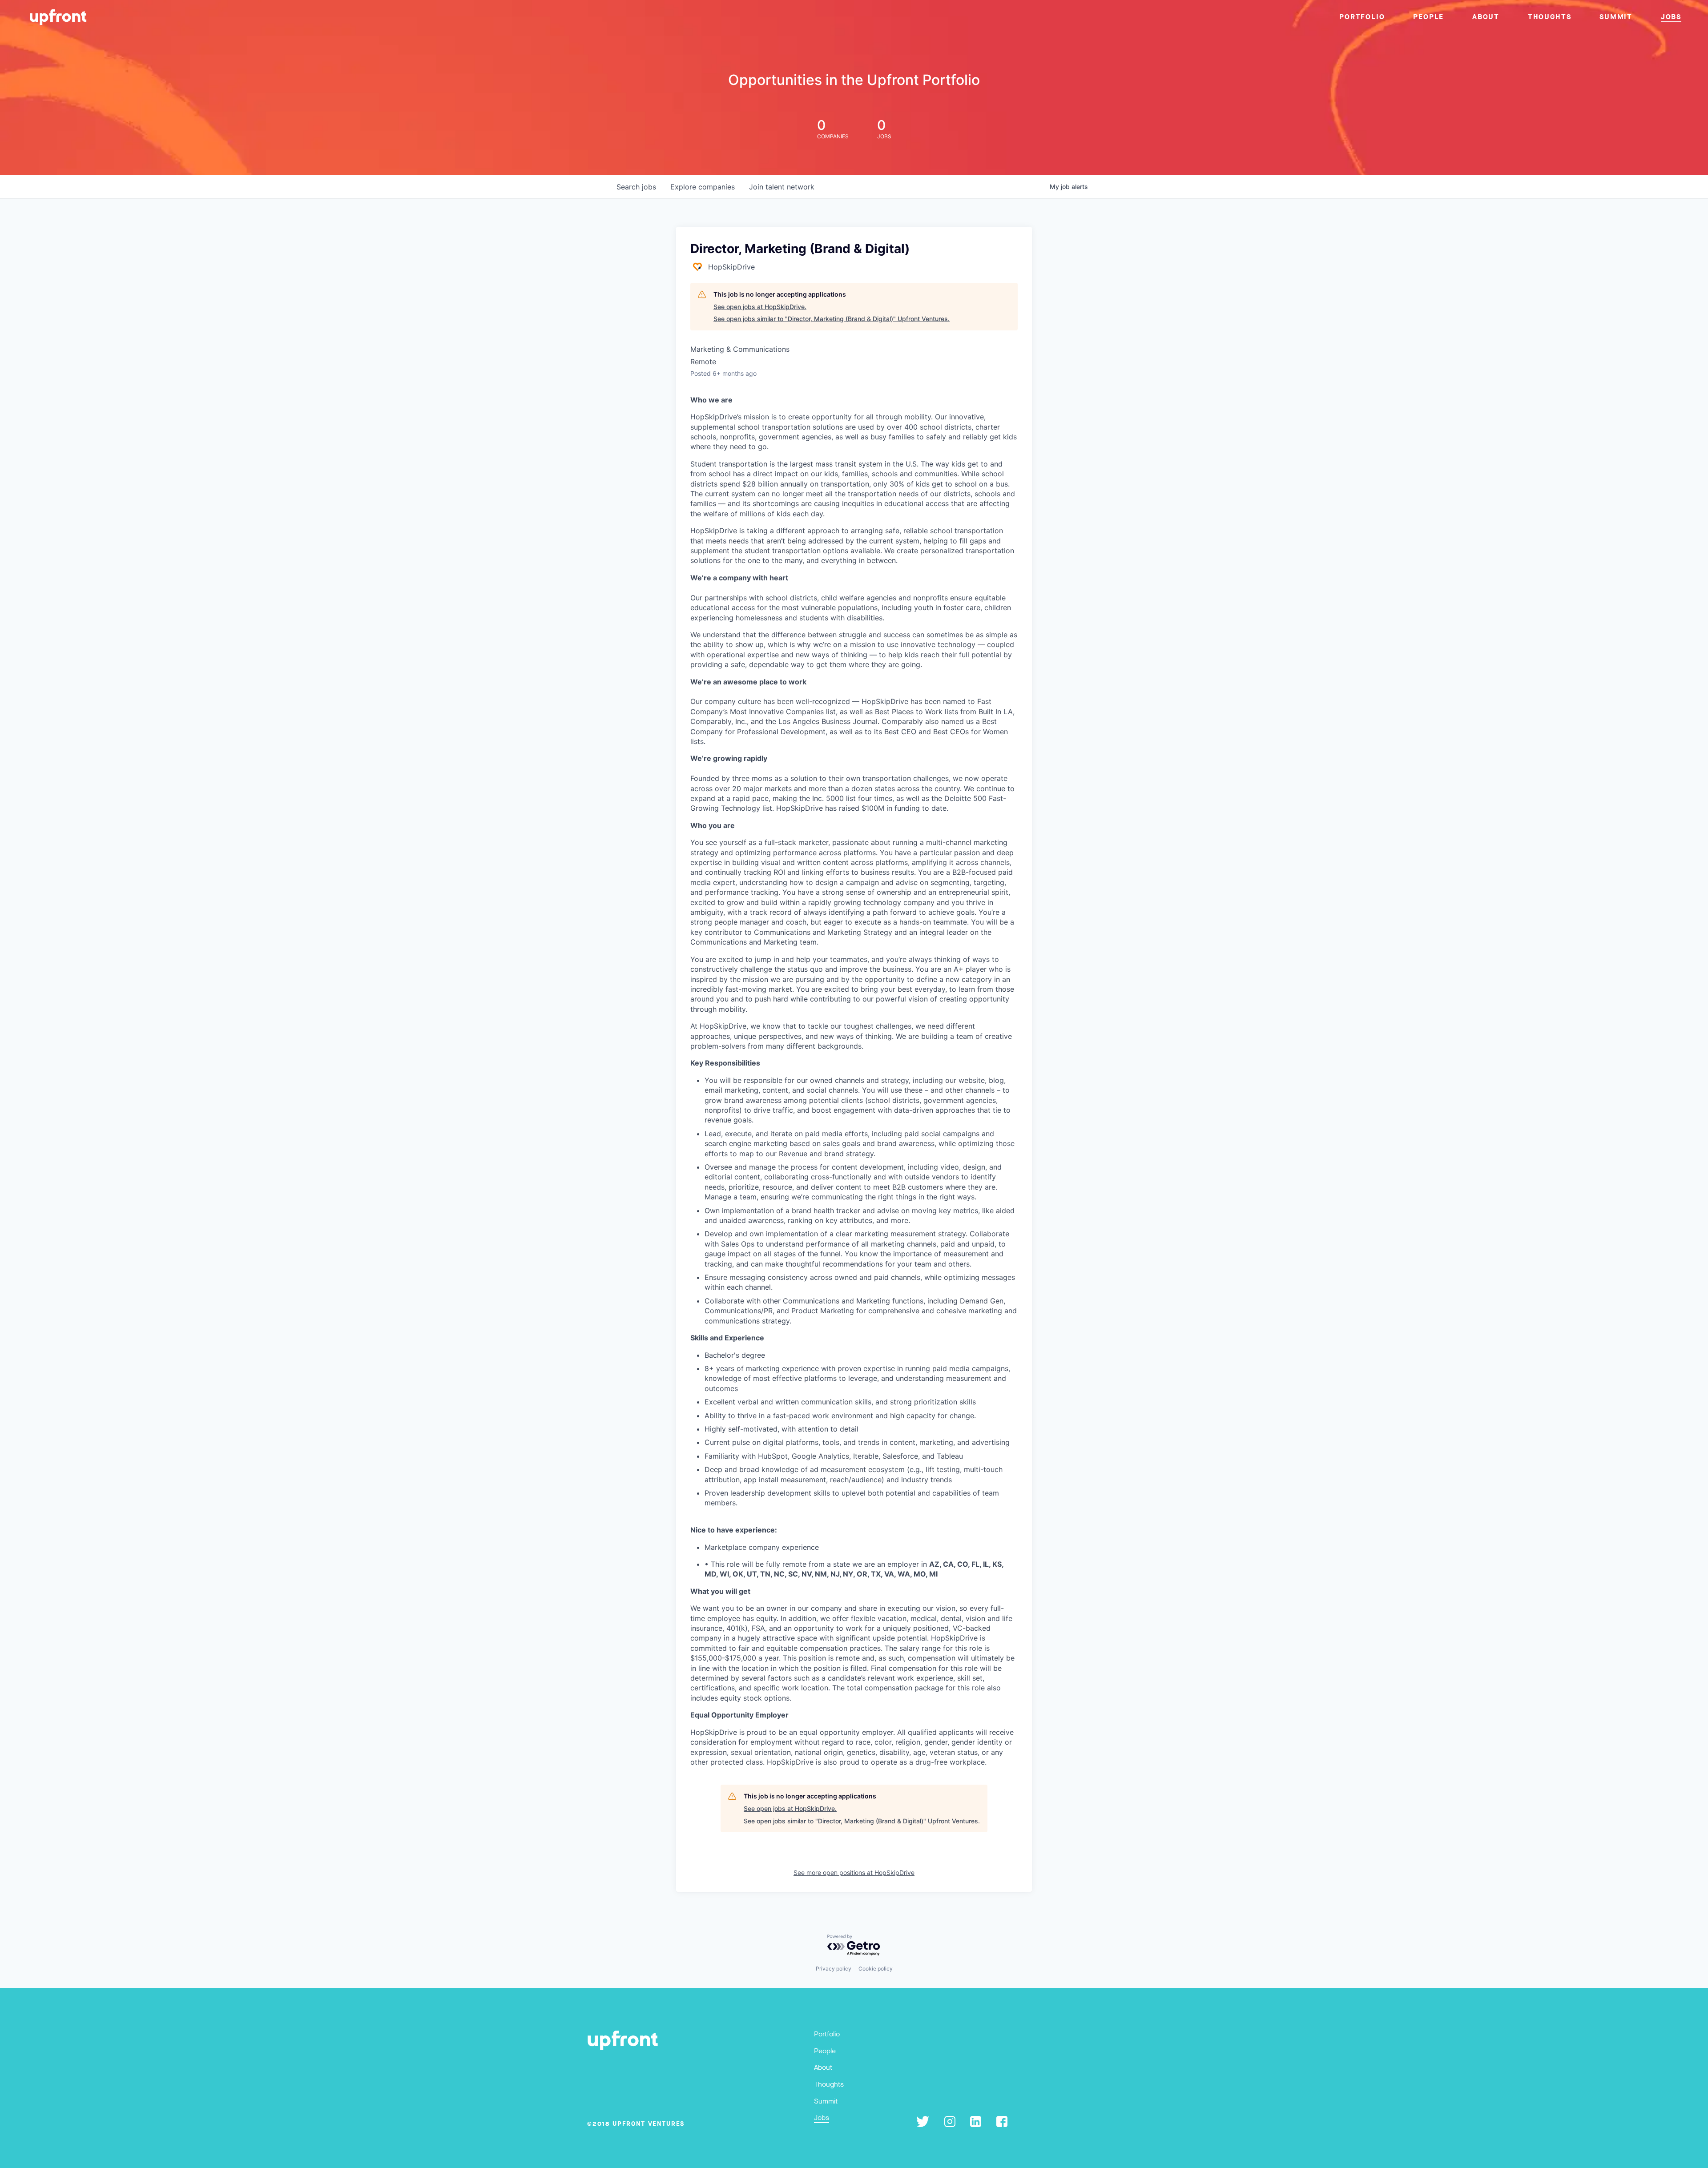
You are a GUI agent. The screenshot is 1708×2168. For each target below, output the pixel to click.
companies (703, 187)
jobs (636, 187)
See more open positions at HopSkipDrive (854, 1872)
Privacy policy (834, 1969)
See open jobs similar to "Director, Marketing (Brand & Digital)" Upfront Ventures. (832, 319)
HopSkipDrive (714, 417)
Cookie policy (876, 1969)
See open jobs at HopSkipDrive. (760, 307)
